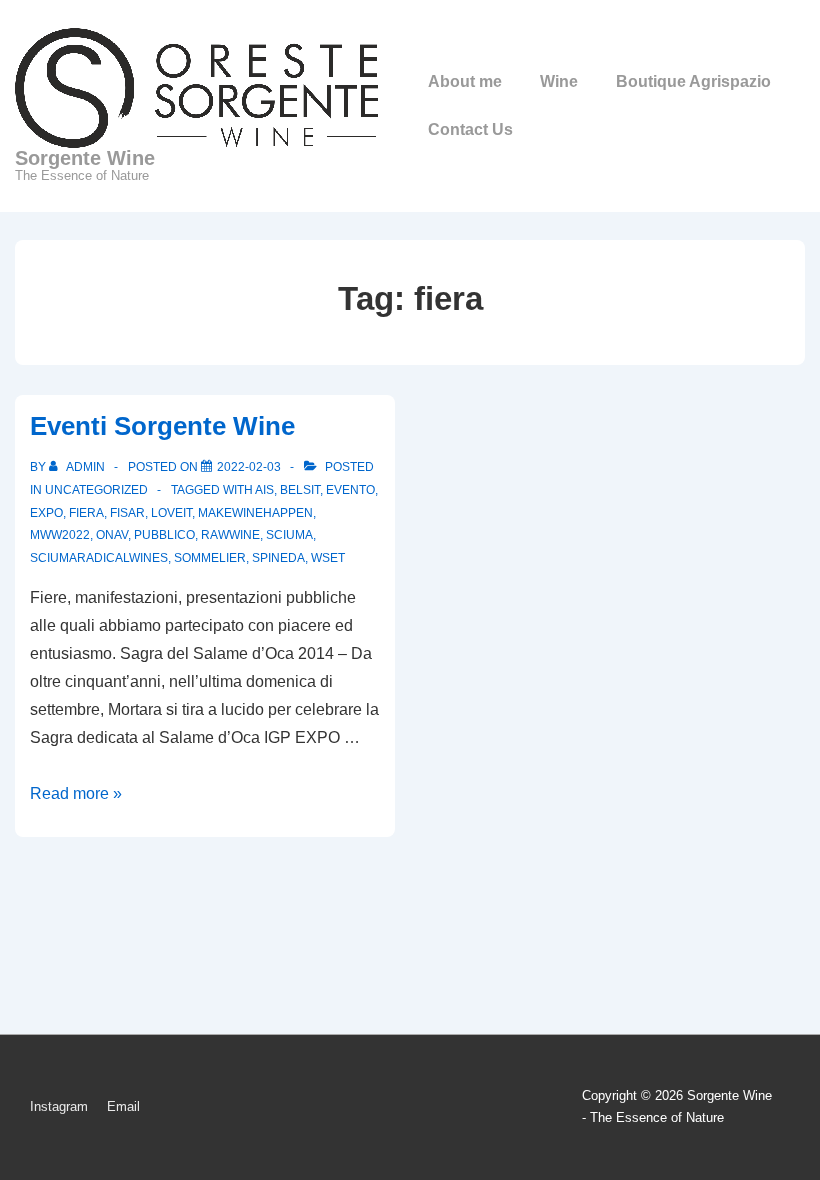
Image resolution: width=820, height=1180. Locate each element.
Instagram (59, 1106)
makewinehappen (255, 513)
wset (328, 558)
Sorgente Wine (85, 158)
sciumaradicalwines (99, 558)
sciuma (289, 535)
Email (123, 1106)
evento (350, 490)
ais (264, 490)
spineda (278, 558)
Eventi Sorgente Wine (162, 426)
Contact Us (470, 129)
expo (46, 513)
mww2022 (60, 535)
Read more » (76, 793)
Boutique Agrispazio (693, 81)
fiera (86, 513)
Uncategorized (96, 490)
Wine (559, 81)
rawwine (230, 535)
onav (112, 535)
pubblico (164, 535)
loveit (171, 513)
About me (465, 81)
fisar (127, 513)
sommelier (210, 558)
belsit (300, 490)
